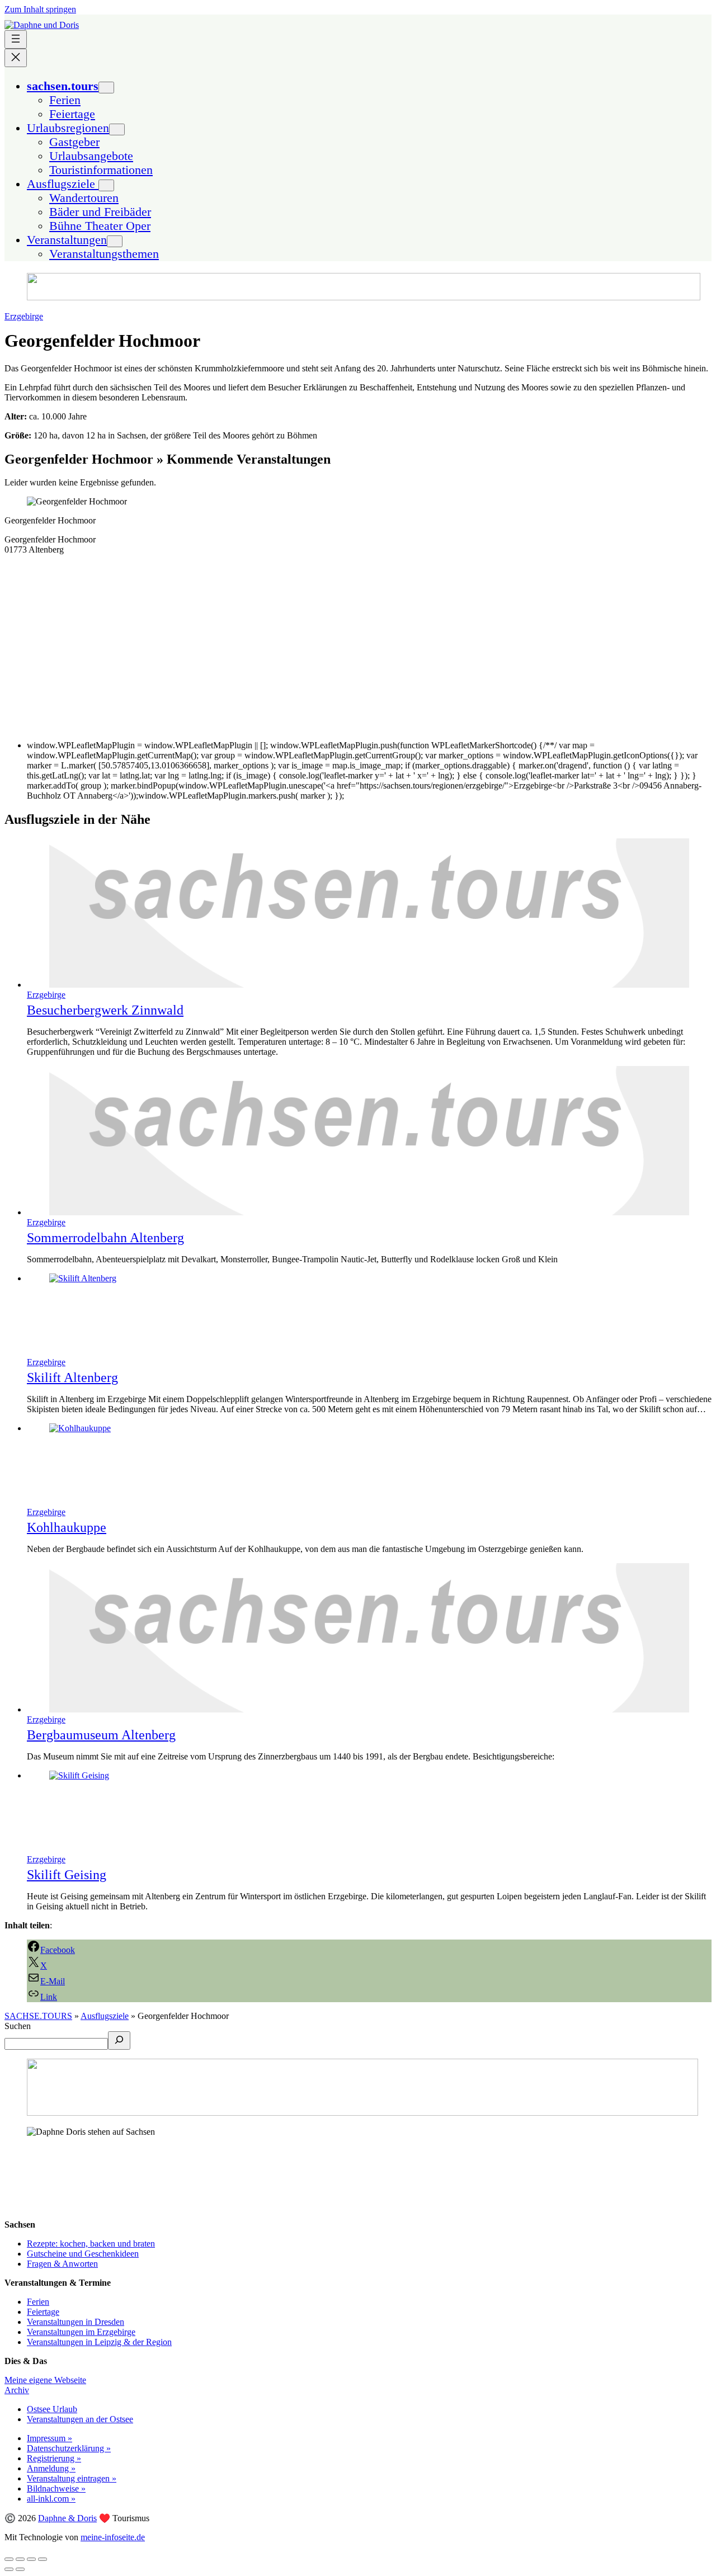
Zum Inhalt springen (40, 9)
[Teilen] (20, 2559)
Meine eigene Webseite (45, 2380)
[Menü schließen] (16, 58)
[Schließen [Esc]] (9, 2559)
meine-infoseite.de (113, 2537)
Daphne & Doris (67, 2518)
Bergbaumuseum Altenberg (101, 1735)
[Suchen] (119, 2040)
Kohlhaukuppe (67, 1527)
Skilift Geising (67, 1875)
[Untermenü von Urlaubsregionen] (117, 129)
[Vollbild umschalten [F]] (31, 2559)
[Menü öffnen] (16, 39)
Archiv (17, 2390)
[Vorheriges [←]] (9, 2569)
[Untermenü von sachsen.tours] (106, 88)
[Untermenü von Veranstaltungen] (115, 241)
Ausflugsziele (105, 2016)
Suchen (18, 2026)
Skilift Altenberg (72, 1377)
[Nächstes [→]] (20, 2569)
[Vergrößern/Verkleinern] (43, 2559)
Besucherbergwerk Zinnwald (105, 1010)
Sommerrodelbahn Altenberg (105, 1238)
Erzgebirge (24, 316)
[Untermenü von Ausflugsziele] (106, 185)
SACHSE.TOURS (38, 2016)
